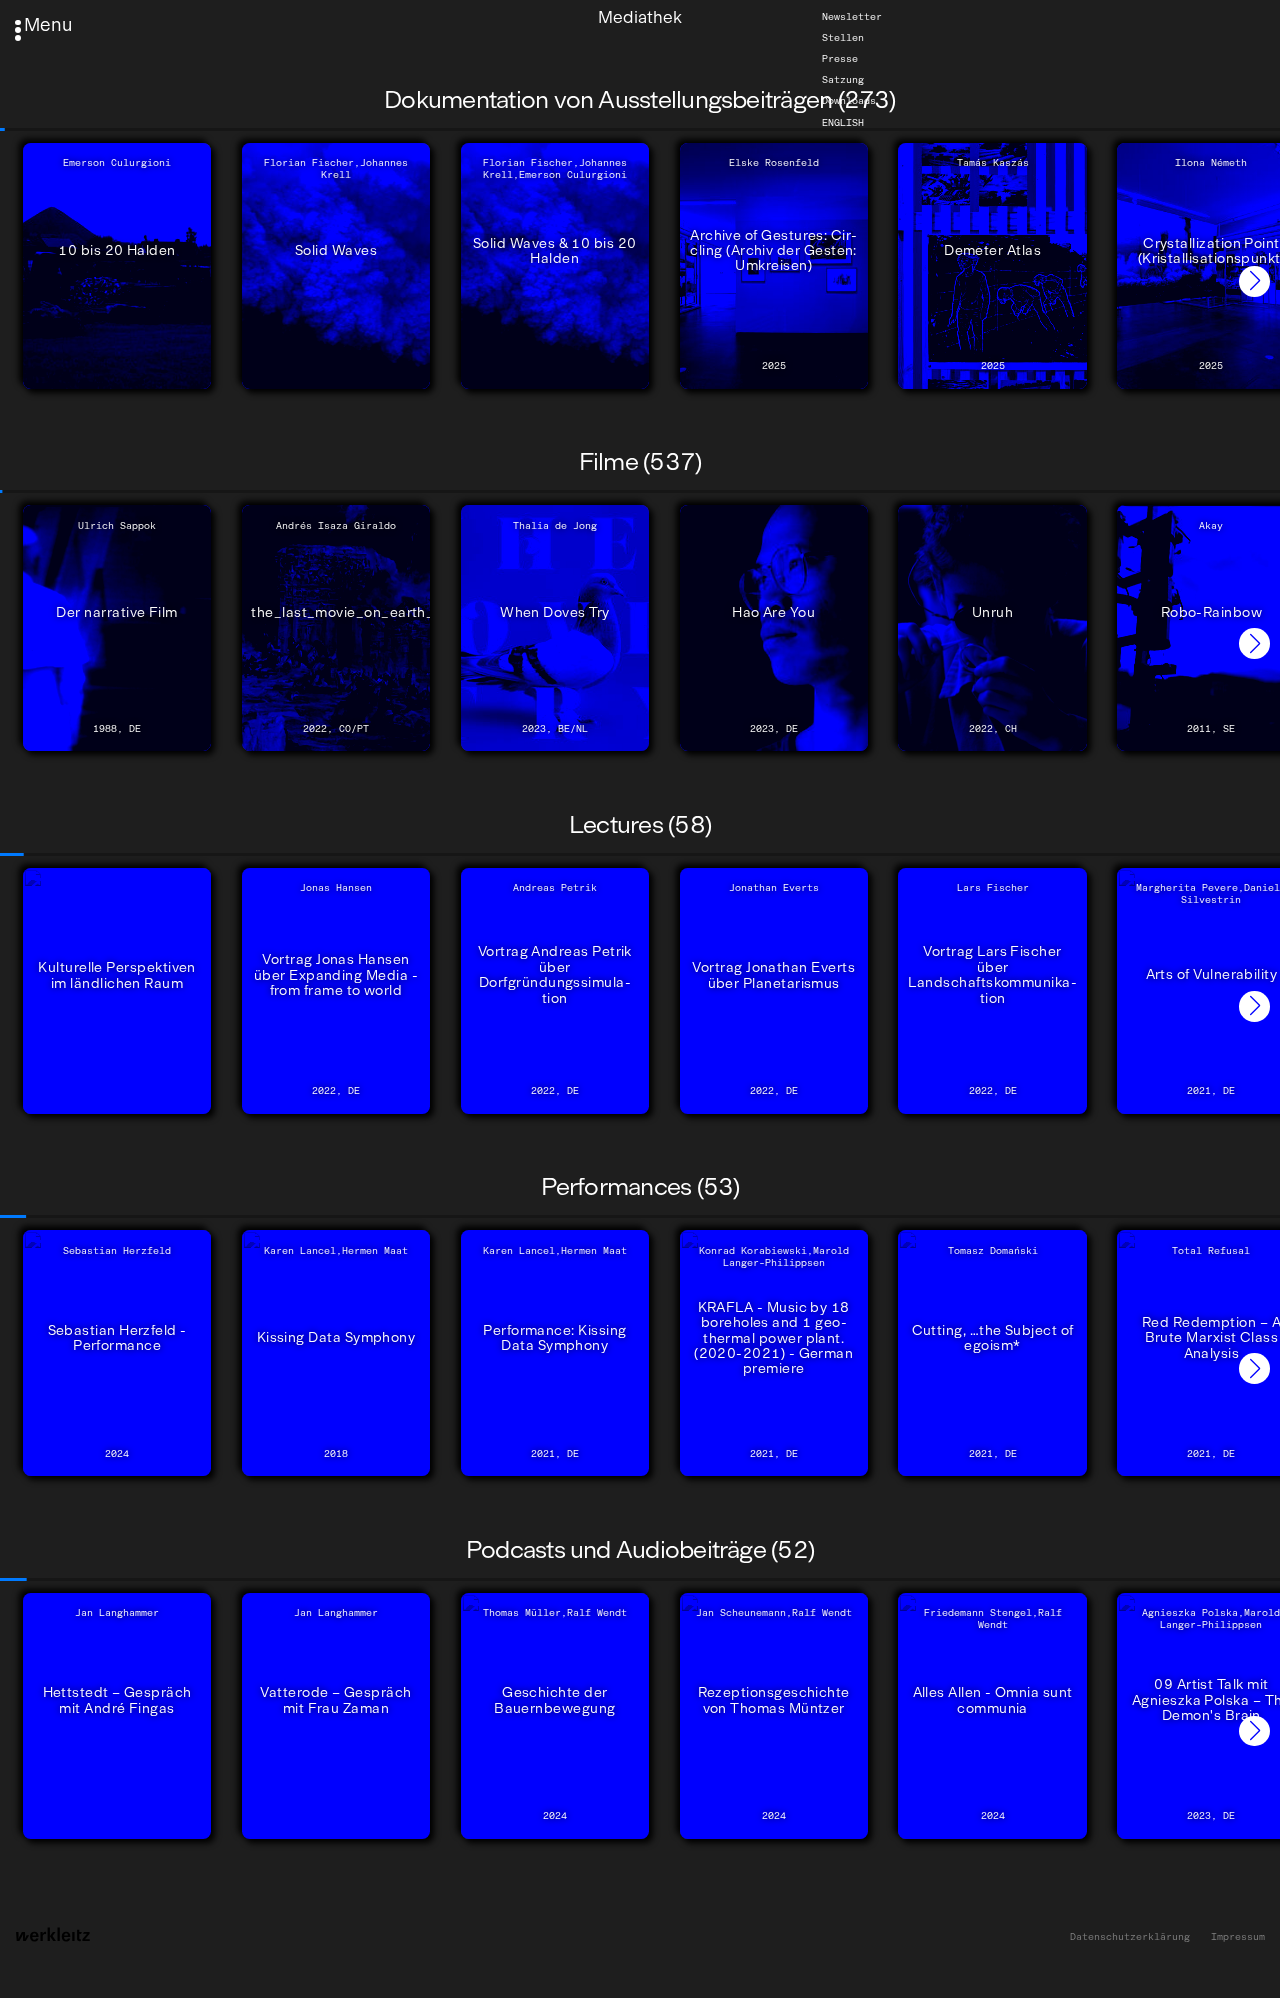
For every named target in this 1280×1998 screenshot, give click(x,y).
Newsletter (852, 17)
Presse (840, 59)
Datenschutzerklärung (1130, 1937)
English (843, 122)
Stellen (843, 38)
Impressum (1238, 1937)
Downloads (849, 101)
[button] (1254, 281)
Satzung (843, 80)
